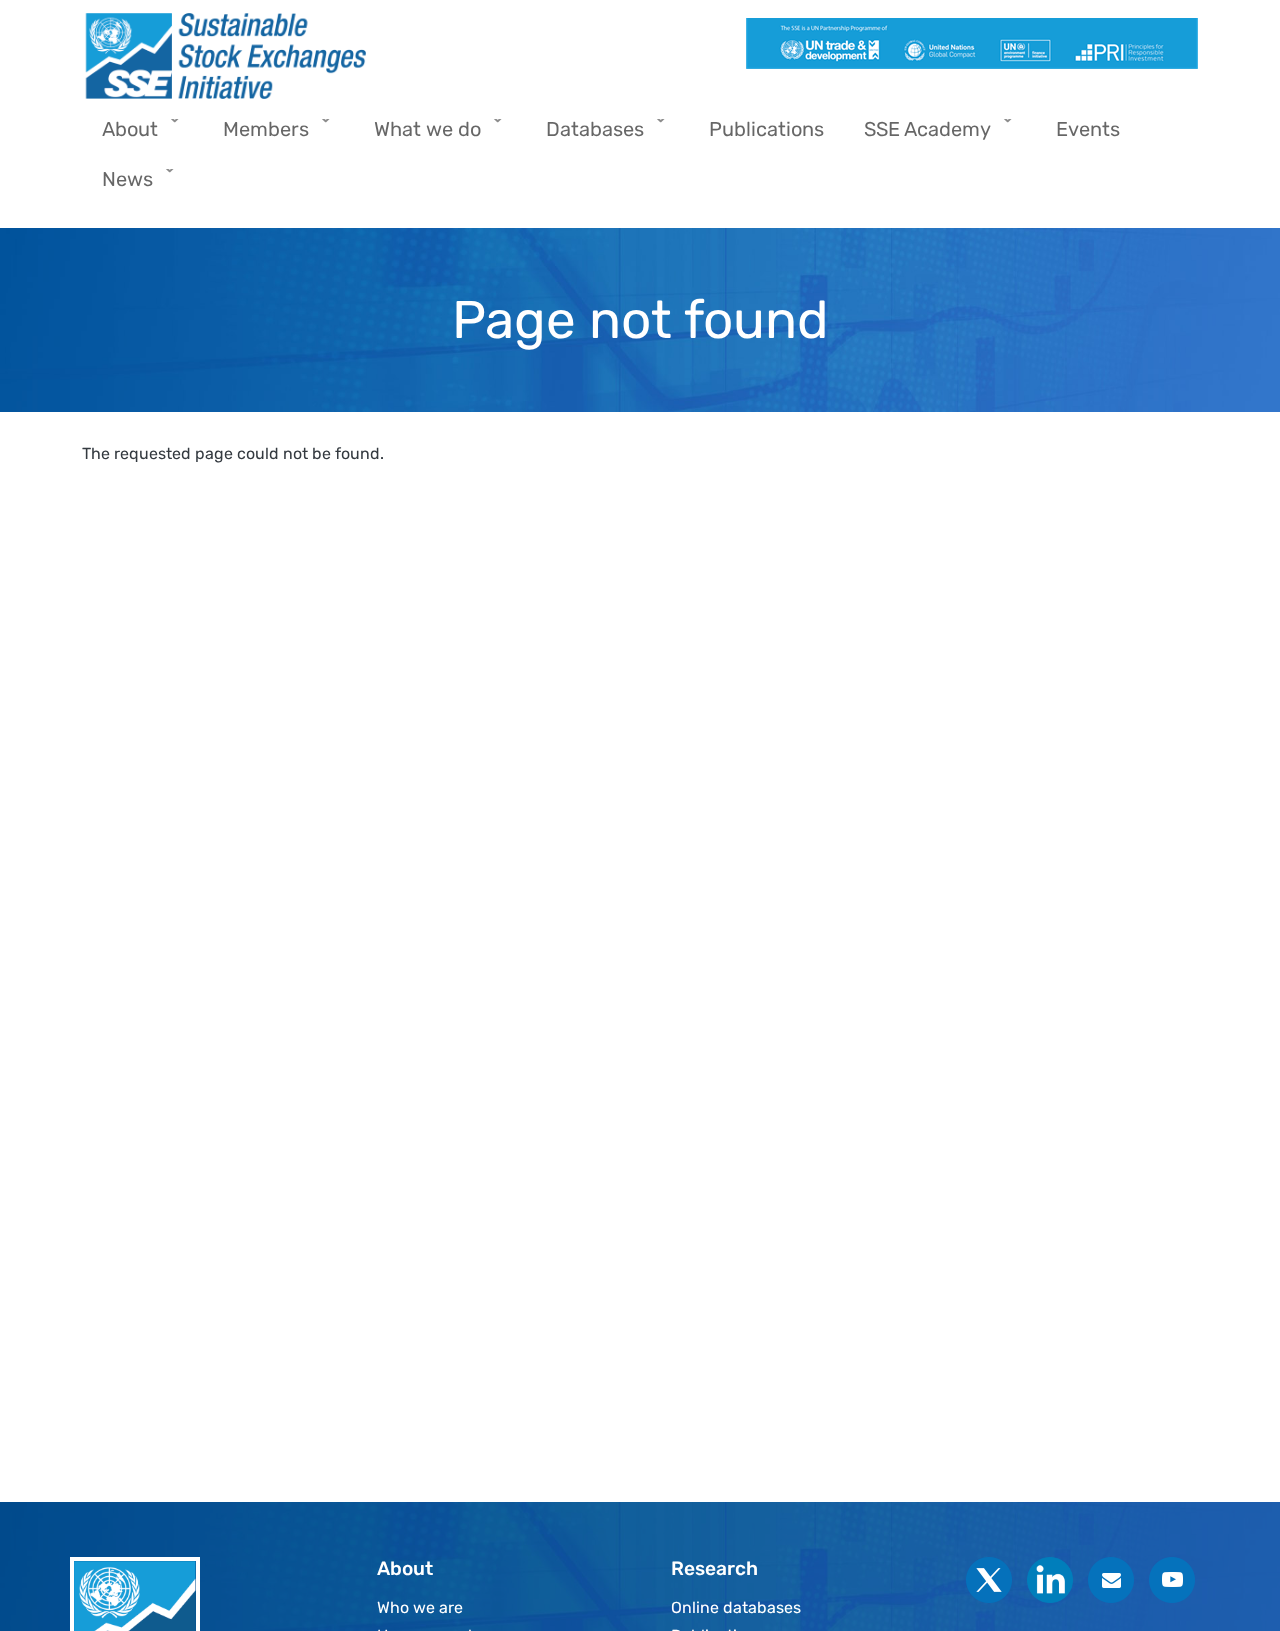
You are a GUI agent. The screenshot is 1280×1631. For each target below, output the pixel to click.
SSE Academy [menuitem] (917, 135)
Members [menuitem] (256, 135)
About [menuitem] (120, 135)
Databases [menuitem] (585, 135)
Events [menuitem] (1088, 129)
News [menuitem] (117, 185)
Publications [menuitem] (766, 129)
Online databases (736, 1607)
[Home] (353, 56)
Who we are (420, 1607)
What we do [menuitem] (417, 135)
